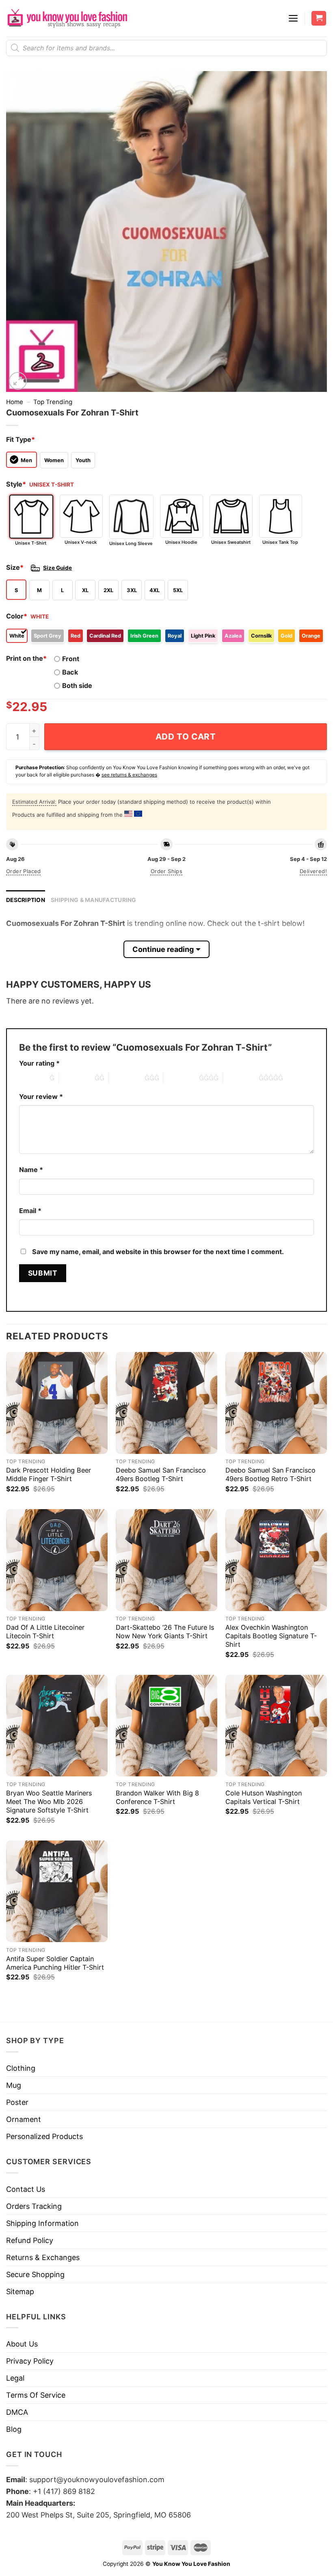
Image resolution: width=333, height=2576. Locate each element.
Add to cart (186, 736)
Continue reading (163, 949)
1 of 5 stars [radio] (32, 1078)
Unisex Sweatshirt (231, 542)
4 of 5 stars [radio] (181, 1078)
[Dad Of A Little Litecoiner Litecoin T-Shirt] (57, 1560)
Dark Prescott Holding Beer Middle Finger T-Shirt (49, 1474)
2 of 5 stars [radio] (77, 1078)
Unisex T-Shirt (31, 543)
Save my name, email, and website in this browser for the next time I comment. (158, 1252)
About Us (22, 2344)
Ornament (24, 2119)
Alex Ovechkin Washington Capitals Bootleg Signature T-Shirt (271, 1636)
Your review (41, 1097)
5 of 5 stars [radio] (241, 1078)
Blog (14, 2429)
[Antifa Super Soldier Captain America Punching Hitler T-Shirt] (57, 1891)
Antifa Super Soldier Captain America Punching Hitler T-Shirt (55, 1963)
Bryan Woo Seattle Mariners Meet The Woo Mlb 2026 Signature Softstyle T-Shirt (49, 1802)
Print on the (26, 658)
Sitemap (20, 2292)
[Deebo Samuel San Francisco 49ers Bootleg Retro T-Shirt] (276, 1403)
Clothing (21, 2068)
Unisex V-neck (81, 542)
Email (30, 1211)
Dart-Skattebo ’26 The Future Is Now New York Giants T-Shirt (165, 1632)
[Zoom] (18, 381)
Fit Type (21, 439)
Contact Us (26, 2189)
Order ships (166, 871)
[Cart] (319, 18)
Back (70, 672)
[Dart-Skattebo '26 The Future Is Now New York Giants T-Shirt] (166, 1560)
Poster (17, 2102)
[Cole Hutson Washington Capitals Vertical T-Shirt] (276, 1726)
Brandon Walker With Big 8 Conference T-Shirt (157, 1797)
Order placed (24, 871)
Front (71, 659)
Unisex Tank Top (280, 542)
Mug (14, 2085)
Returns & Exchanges (43, 2257)
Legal (15, 2378)
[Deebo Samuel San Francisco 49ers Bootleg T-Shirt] (166, 1403)
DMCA (17, 2412)
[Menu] (293, 18)
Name (31, 1170)
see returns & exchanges (129, 775)
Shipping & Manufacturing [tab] (94, 900)
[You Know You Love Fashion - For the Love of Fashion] (67, 18)
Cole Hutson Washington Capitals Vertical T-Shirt (264, 1797)
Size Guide (57, 568)
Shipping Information (42, 2223)
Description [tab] (26, 900)
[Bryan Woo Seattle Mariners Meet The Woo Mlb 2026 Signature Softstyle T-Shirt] (57, 1726)
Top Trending (53, 402)
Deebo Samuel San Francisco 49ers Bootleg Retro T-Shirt (270, 1474)
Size (15, 567)
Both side (77, 686)
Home (15, 402)
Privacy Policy (30, 2361)
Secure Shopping (35, 2274)
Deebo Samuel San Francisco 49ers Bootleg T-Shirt (161, 1474)
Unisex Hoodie (181, 542)
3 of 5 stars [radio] (127, 1078)
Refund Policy (30, 2240)
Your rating (39, 1063)
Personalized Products (44, 2136)
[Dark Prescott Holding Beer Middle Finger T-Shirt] (57, 1403)
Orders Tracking (34, 2206)
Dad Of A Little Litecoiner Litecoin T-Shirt (45, 1632)
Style (16, 484)
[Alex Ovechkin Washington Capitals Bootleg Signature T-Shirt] (276, 1560)
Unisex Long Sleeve (131, 543)
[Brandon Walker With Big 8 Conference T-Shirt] (166, 1726)
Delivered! (313, 871)
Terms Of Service (36, 2395)
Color (17, 616)
